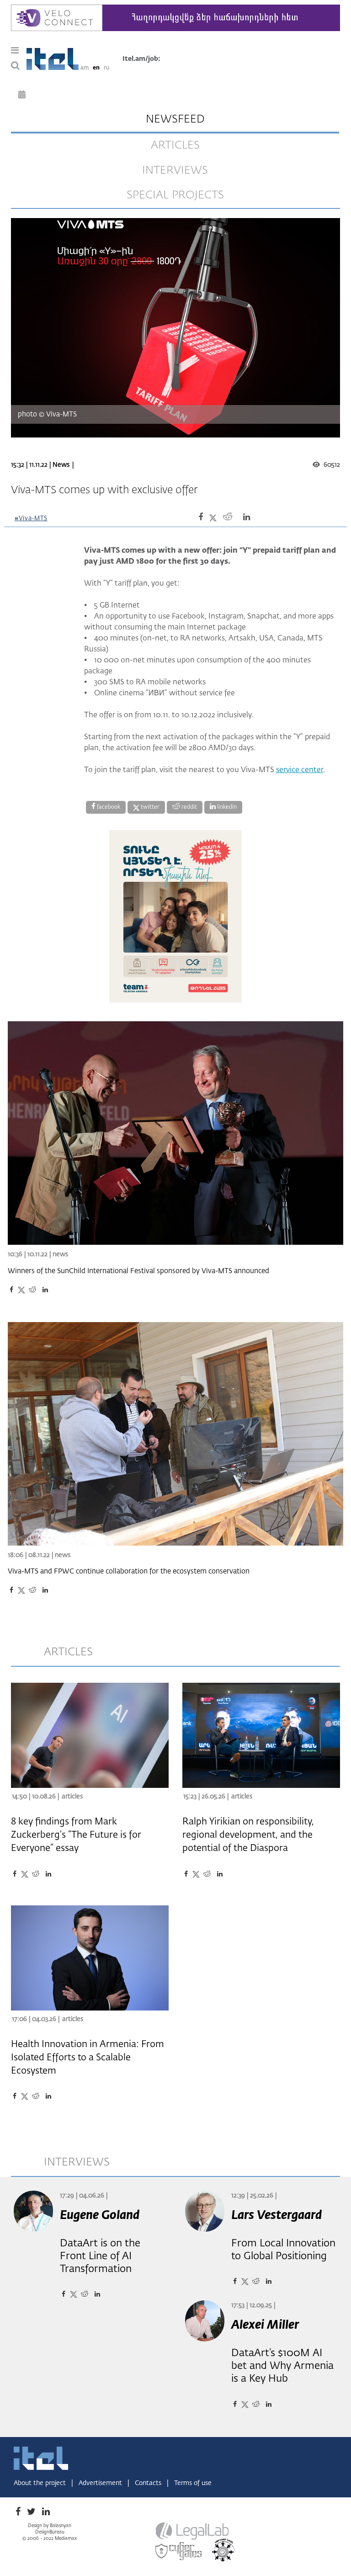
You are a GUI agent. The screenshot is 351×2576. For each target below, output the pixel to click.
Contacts (149, 2483)
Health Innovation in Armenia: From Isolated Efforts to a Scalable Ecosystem (88, 2058)
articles (175, 145)
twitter (149, 807)
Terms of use (193, 2483)
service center (300, 770)
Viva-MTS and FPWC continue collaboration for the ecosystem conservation (129, 1571)
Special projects (175, 195)
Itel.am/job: (141, 59)
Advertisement (101, 2483)
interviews (175, 171)
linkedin (226, 807)
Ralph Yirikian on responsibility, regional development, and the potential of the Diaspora (248, 1835)
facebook (108, 807)
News (61, 465)
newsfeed (175, 119)
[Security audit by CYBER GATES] (179, 2551)
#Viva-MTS (31, 519)
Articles (72, 1797)
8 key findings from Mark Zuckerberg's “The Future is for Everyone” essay (76, 1835)
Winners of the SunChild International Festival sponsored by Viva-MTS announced (138, 1271)
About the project (41, 2483)
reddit (189, 807)
